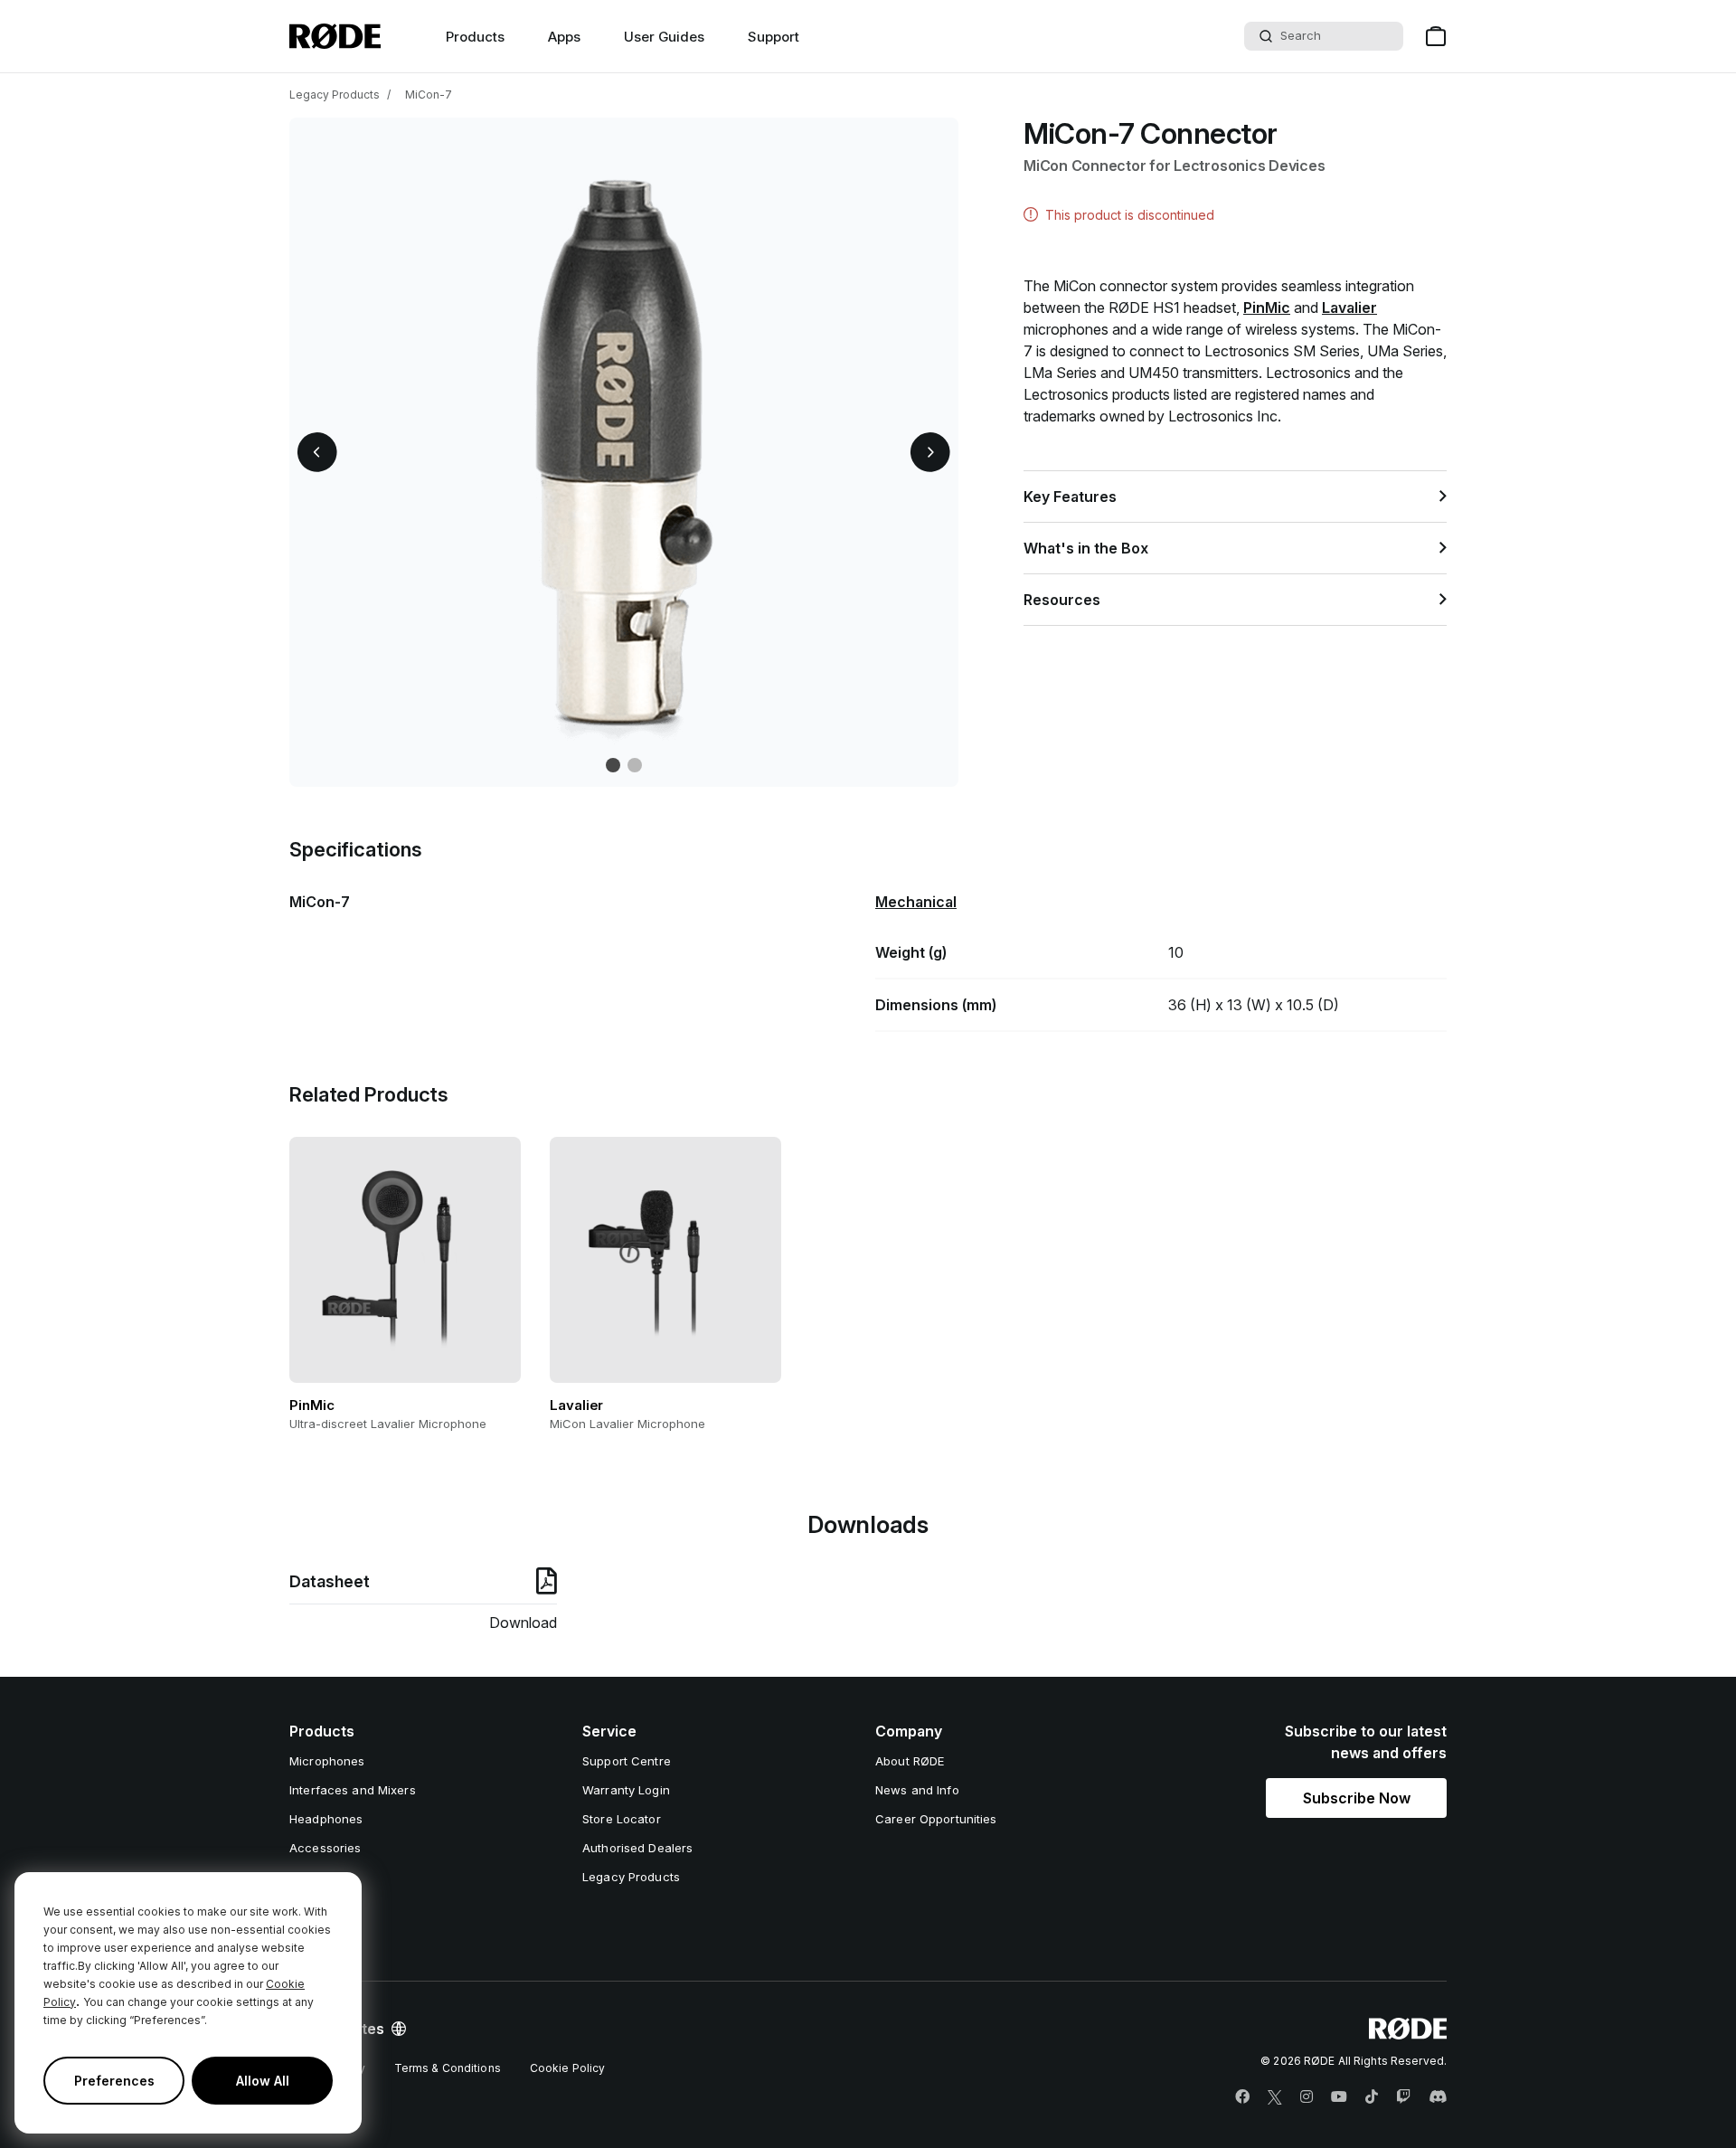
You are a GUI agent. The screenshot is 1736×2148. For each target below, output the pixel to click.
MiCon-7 (429, 95)
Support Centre (627, 1761)
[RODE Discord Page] (1438, 2097)
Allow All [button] (263, 2081)
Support (774, 37)
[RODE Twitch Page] (1403, 2097)
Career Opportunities (936, 1819)
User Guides (664, 37)
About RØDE (910, 1761)
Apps (564, 37)
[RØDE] (335, 36)
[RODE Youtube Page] (1339, 2097)
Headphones (326, 1819)
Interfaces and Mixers (353, 1790)
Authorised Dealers (637, 1848)
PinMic (1267, 308)
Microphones (327, 1761)
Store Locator (622, 1819)
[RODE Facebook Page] (1242, 2097)
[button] (317, 452)
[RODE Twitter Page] (1275, 2097)
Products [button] (475, 37)
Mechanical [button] (916, 902)
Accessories (325, 1848)
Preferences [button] (114, 2081)
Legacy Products (335, 95)
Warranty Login (626, 1790)
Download (523, 1623)
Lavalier (1349, 308)
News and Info (917, 1790)
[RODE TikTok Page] (1372, 2097)
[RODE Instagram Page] (1307, 2097)
